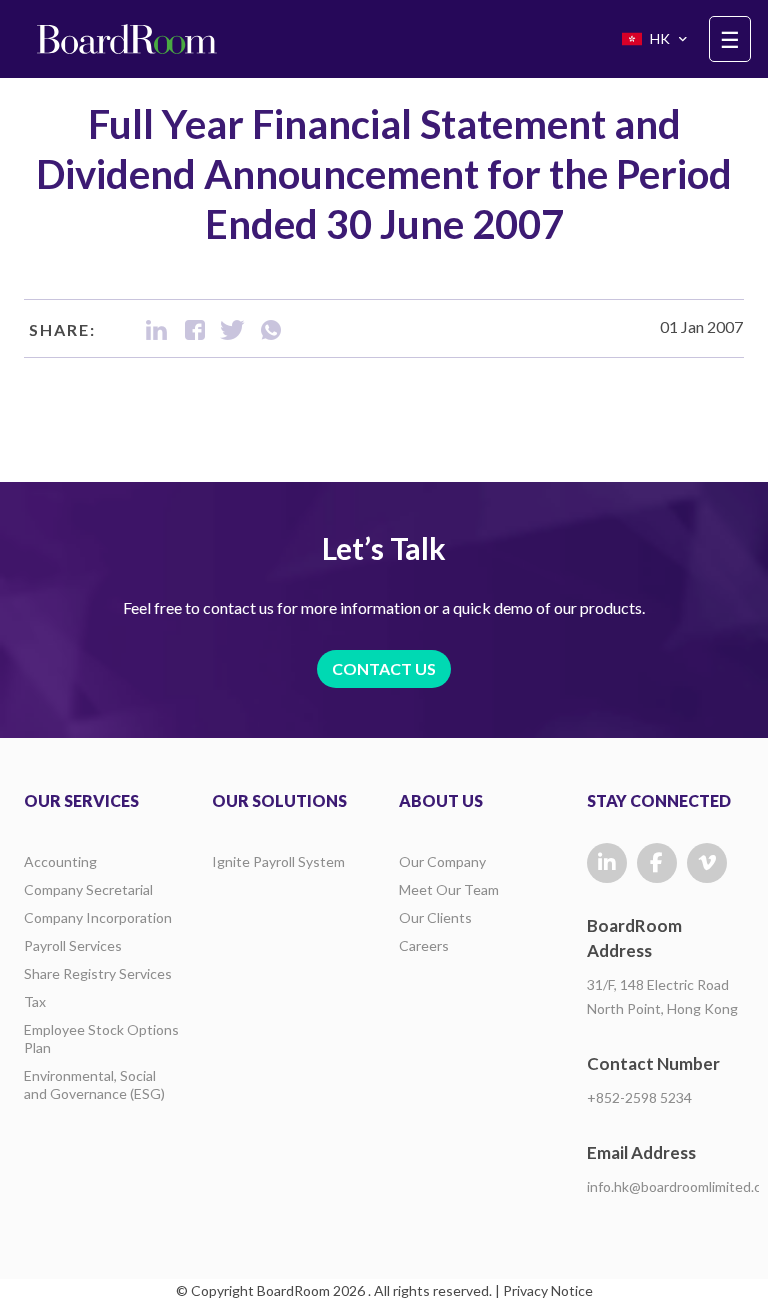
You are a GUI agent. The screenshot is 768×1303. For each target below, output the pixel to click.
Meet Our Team (449, 889)
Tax (35, 1001)
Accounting (60, 861)
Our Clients (435, 917)
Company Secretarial (88, 889)
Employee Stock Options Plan (101, 1038)
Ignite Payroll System (278, 861)
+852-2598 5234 (639, 1097)
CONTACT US (384, 668)
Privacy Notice (548, 1290)
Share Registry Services (98, 973)
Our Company (442, 861)
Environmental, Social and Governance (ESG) (94, 1084)
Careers (424, 945)
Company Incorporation (98, 917)
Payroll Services (73, 945)
